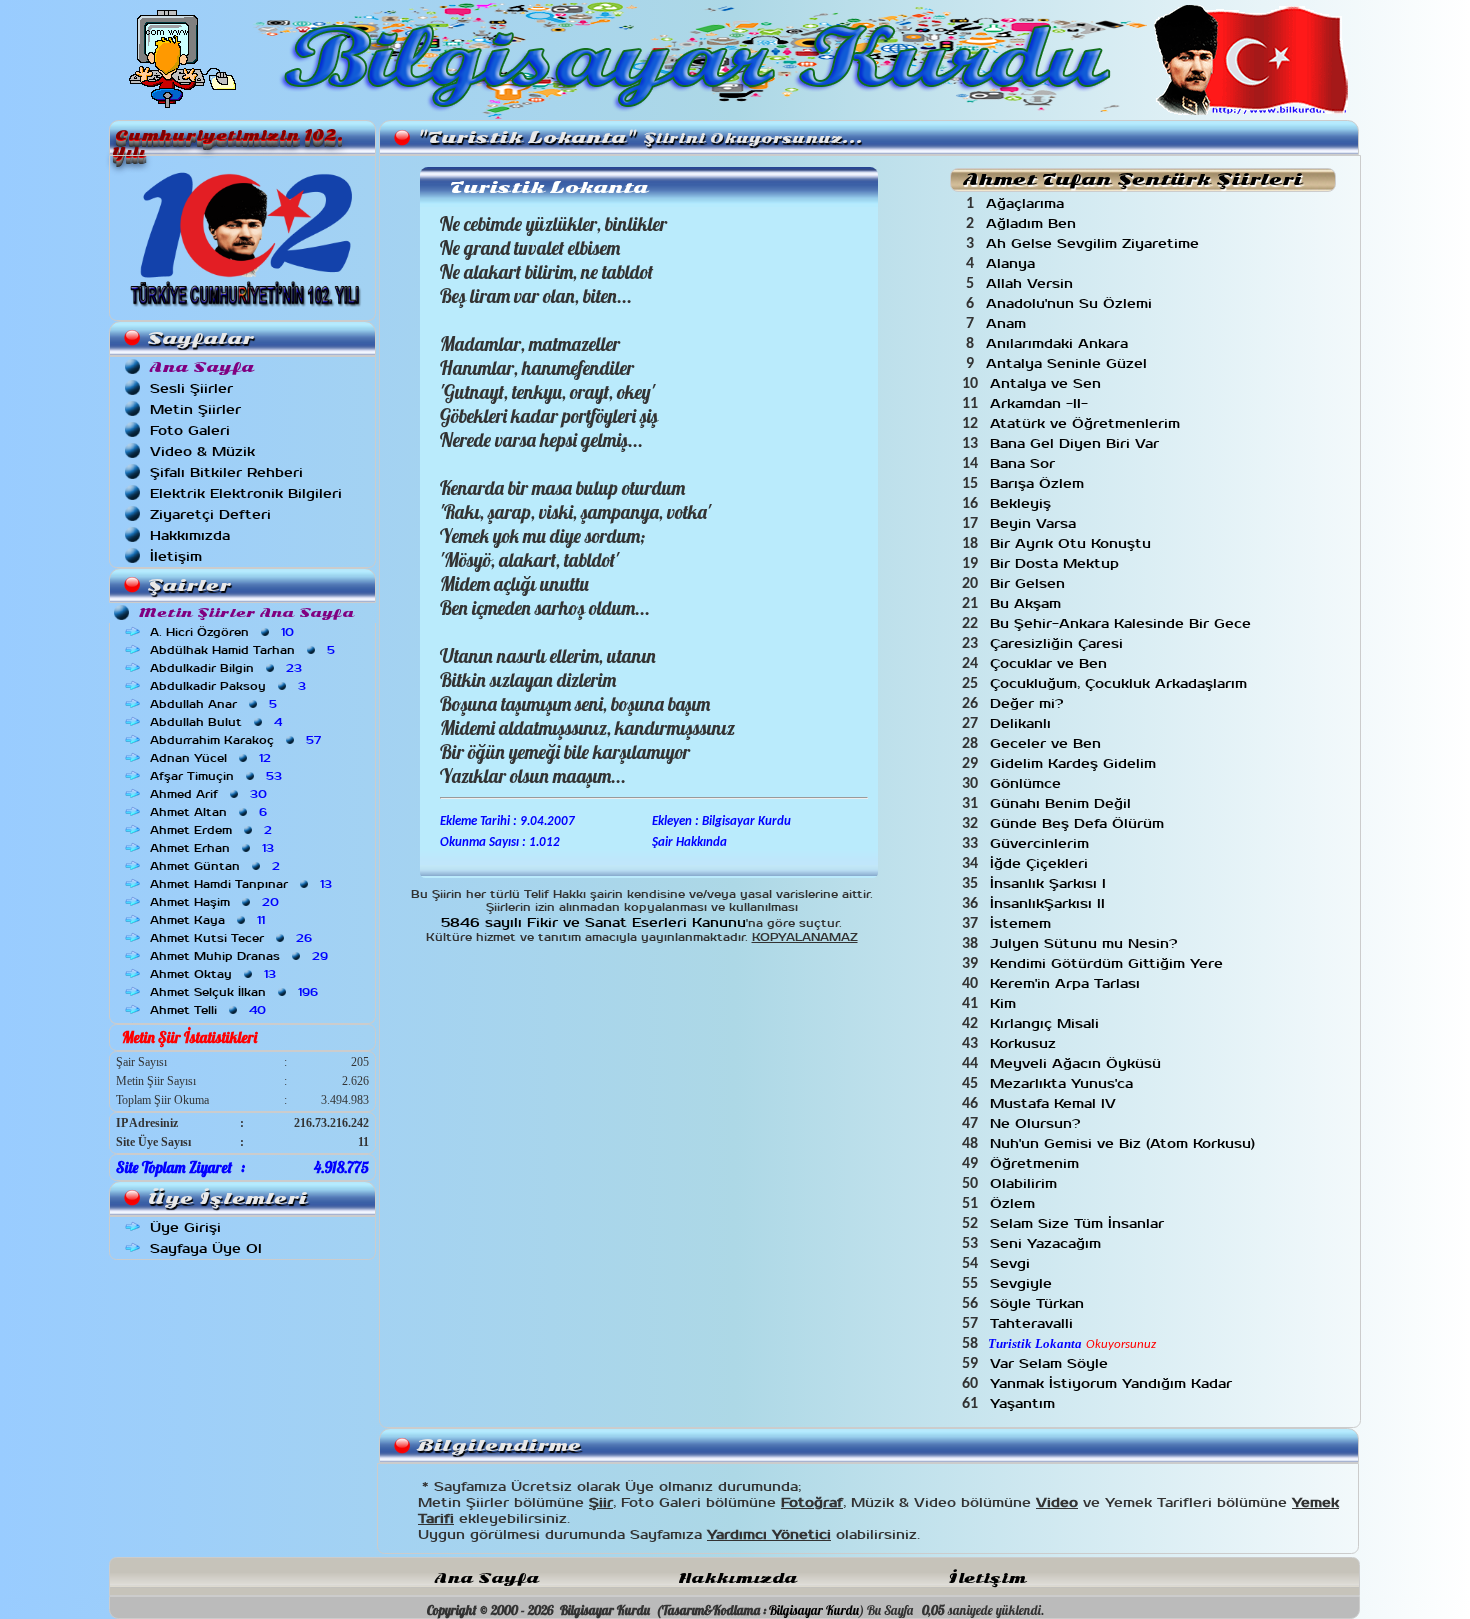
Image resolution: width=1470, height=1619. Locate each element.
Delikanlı (1023, 723)
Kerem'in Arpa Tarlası (1067, 983)
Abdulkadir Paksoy (230, 686)
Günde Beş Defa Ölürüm (1079, 823)
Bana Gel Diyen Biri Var (1077, 443)
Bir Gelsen (1030, 583)
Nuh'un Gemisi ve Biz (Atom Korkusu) (1125, 1143)
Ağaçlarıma (1027, 203)
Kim (1005, 1003)
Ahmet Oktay (215, 974)
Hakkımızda (190, 535)
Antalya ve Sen (1048, 383)
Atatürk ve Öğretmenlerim (1087, 423)
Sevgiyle (1023, 1283)
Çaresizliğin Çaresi (1059, 643)
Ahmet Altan (210, 812)
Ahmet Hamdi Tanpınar (243, 884)
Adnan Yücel (212, 758)
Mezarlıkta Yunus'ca (1064, 1083)
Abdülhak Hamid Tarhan (244, 650)
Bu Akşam (1028, 603)
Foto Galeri (190, 430)
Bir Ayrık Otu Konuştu (1073, 543)
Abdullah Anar (215, 704)
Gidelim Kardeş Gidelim (1075, 763)
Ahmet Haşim (216, 902)
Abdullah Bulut (218, 722)
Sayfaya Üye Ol (206, 1248)
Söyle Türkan (1039, 1303)
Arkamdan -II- (1041, 403)
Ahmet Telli (210, 1010)
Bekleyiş (1023, 503)
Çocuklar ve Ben (1051, 663)
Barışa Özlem (1039, 483)
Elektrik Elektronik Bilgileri (246, 493)
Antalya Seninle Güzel (1069, 363)
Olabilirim (1026, 1183)
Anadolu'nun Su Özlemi (1071, 303)
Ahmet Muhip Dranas (241, 956)
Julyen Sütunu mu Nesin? (1086, 943)
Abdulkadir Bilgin (228, 668)
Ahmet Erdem (213, 830)
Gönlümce (1028, 783)
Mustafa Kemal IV (1055, 1103)
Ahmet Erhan (214, 848)
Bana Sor (1025, 463)
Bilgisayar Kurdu (814, 1610)
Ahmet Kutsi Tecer (233, 938)
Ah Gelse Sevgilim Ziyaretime (1095, 243)
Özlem (1015, 1203)
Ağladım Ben (1033, 223)
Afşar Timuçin (218, 776)
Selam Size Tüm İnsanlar (1079, 1223)
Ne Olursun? (1037, 1123)
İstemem (1023, 923)
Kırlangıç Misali (1047, 1023)
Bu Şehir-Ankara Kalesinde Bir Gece (1123, 623)
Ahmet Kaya (209, 920)
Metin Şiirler (195, 409)
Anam (1008, 323)
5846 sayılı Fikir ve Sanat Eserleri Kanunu (593, 922)
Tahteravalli (1034, 1323)
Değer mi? (1029, 703)
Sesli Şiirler (191, 388)
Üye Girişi (185, 1227)
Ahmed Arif (210, 794)
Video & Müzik (202, 451)
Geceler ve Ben (1048, 743)
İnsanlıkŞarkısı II (1050, 903)
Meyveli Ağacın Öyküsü (1078, 1063)
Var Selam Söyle (1051, 1363)
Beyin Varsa (1035, 523)
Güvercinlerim (1042, 843)
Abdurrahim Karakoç (237, 740)
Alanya (1013, 263)
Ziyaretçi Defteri (210, 514)
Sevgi (1012, 1263)
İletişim (176, 556)
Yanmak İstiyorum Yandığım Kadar (1113, 1383)
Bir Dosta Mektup (1057, 563)
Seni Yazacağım (1048, 1243)
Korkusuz (1025, 1043)
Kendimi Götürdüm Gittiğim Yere (1109, 963)
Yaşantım (1025, 1403)
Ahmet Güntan (217, 866)
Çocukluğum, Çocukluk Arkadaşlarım (1121, 683)
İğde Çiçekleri (1041, 863)
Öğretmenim (1037, 1163)
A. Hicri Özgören (224, 632)
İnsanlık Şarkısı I (1050, 883)
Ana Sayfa (487, 1578)
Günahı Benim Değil (1063, 803)
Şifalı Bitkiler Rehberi (226, 472)
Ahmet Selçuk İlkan (236, 992)
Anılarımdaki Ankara (1059, 343)
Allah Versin (1032, 283)
